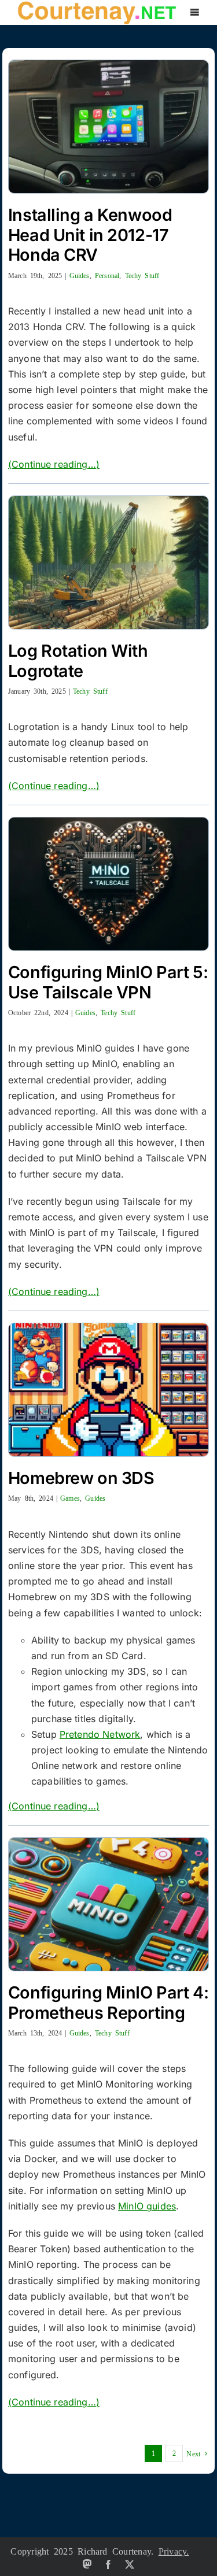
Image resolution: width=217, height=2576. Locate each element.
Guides (80, 275)
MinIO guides (147, 2206)
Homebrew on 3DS (81, 1478)
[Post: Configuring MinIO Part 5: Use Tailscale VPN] (108, 884)
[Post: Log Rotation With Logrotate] (108, 562)
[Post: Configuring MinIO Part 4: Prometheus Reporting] (108, 1904)
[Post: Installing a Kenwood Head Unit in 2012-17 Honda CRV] (108, 127)
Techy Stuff (142, 275)
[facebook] (108, 2564)
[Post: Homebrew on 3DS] (108, 1390)
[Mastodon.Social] (87, 2564)
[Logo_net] (97, 5)
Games (70, 1498)
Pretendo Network (100, 1734)
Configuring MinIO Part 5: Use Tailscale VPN (108, 982)
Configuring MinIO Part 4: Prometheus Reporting (108, 2003)
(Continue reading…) (54, 464)
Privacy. (174, 2551)
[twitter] (130, 2564)
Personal (107, 275)
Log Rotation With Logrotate (78, 661)
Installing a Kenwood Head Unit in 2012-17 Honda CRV (90, 235)
